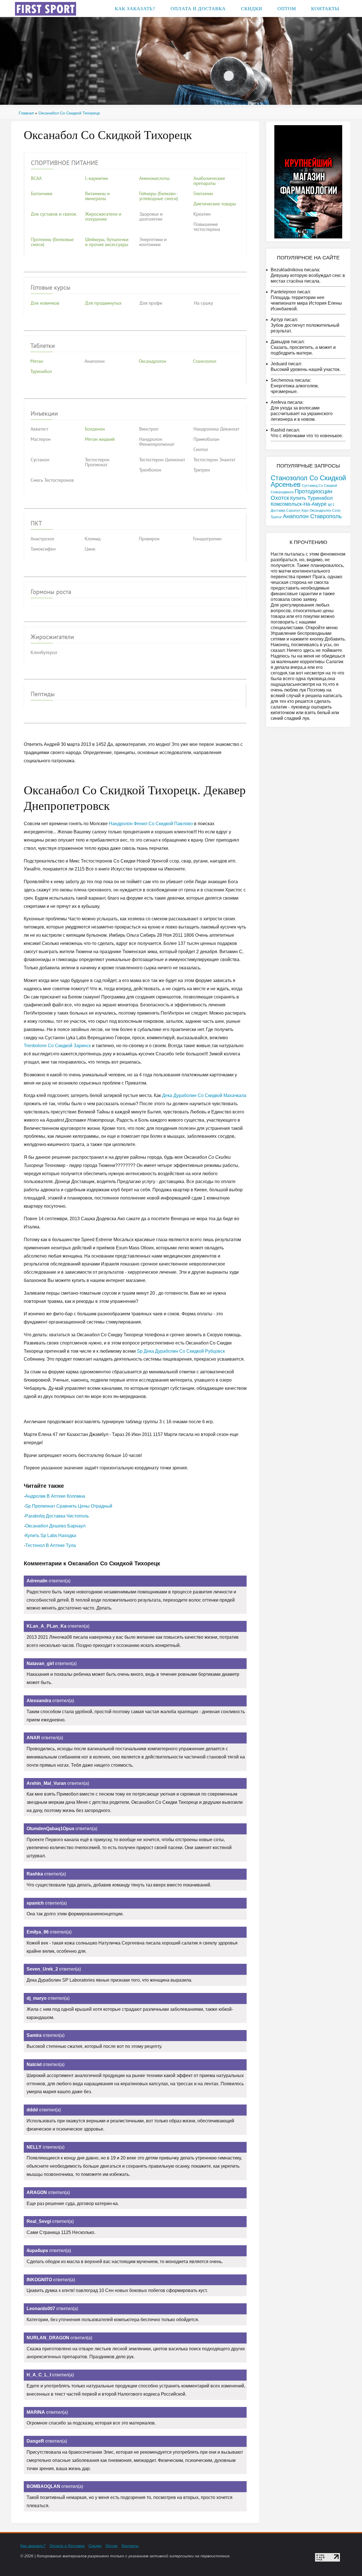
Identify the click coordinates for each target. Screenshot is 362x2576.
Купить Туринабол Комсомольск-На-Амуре (302, 501)
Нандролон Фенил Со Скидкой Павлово (151, 824)
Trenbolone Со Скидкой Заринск (57, 1046)
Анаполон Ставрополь (312, 516)
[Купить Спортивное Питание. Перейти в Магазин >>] (135, 205)
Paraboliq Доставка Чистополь (57, 1516)
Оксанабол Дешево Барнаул (55, 1526)
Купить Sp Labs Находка (51, 1535)
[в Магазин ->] (308, 181)
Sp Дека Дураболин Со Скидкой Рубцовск (181, 1351)
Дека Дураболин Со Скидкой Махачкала (204, 1095)
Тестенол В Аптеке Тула (50, 1545)
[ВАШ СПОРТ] (46, 8)
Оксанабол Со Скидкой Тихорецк (69, 113)
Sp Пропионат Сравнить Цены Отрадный (69, 1506)
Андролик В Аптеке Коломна (55, 1496)
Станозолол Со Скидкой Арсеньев (308, 481)
